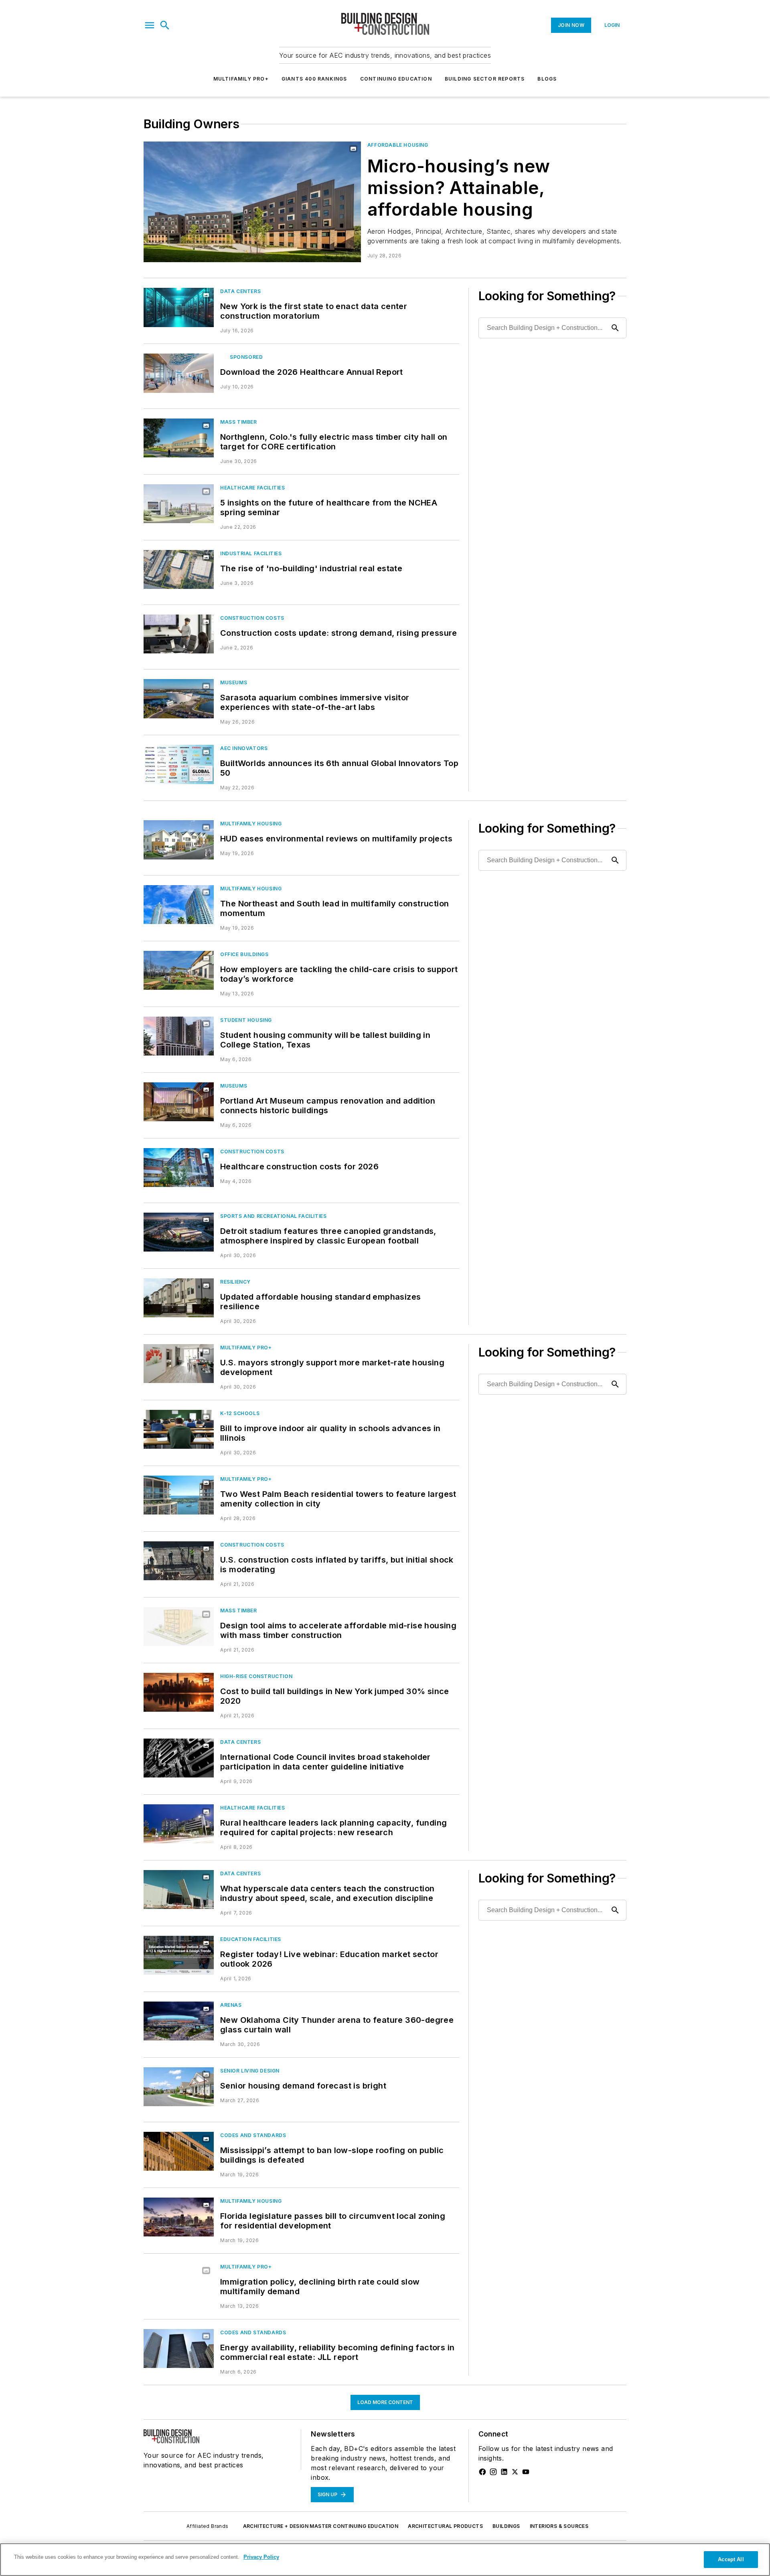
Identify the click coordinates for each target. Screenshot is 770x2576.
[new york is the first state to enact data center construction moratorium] (179, 307)
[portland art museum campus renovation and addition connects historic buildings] (179, 1102)
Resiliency (235, 1282)
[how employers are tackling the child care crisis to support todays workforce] (179, 970)
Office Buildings (244, 954)
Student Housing (246, 1020)
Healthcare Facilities (253, 488)
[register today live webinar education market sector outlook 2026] (179, 1955)
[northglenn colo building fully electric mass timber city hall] (179, 438)
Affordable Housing (398, 145)
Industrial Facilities (251, 553)
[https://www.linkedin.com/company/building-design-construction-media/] (504, 2472)
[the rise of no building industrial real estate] (179, 569)
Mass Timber (239, 422)
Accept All (731, 2559)
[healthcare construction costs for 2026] (179, 1168)
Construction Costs (252, 618)
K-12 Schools (240, 1413)
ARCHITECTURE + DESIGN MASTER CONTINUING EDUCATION (321, 2526)
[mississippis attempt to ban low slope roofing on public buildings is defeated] (179, 2151)
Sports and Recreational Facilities (273, 1216)
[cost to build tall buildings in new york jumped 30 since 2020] (179, 1692)
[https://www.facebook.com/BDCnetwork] (482, 2472)
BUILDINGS (506, 2526)
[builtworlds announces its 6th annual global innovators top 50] (179, 764)
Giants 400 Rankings (314, 79)
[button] (150, 25)
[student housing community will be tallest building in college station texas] (179, 1036)
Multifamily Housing (251, 824)
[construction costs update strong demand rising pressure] (179, 634)
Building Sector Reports (485, 79)
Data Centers (240, 291)
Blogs (547, 79)
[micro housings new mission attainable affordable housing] (252, 202)
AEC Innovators (244, 748)
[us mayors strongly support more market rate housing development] (179, 1364)
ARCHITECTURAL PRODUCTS (445, 2526)
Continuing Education (396, 79)
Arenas (231, 2005)
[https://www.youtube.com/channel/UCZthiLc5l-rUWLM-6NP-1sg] (526, 2472)
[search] (165, 25)
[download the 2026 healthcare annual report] (179, 373)
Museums (234, 682)
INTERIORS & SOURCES (559, 2526)
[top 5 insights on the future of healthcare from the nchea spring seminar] (179, 504)
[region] (385, 2560)
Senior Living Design (250, 2071)
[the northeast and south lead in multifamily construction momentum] (179, 905)
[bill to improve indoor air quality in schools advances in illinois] (179, 1429)
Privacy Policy (261, 2557)
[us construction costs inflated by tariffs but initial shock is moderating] (179, 1561)
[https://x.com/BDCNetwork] (515, 2472)
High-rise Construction (256, 1676)
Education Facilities (251, 1939)
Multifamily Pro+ (241, 79)
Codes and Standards (253, 2135)
